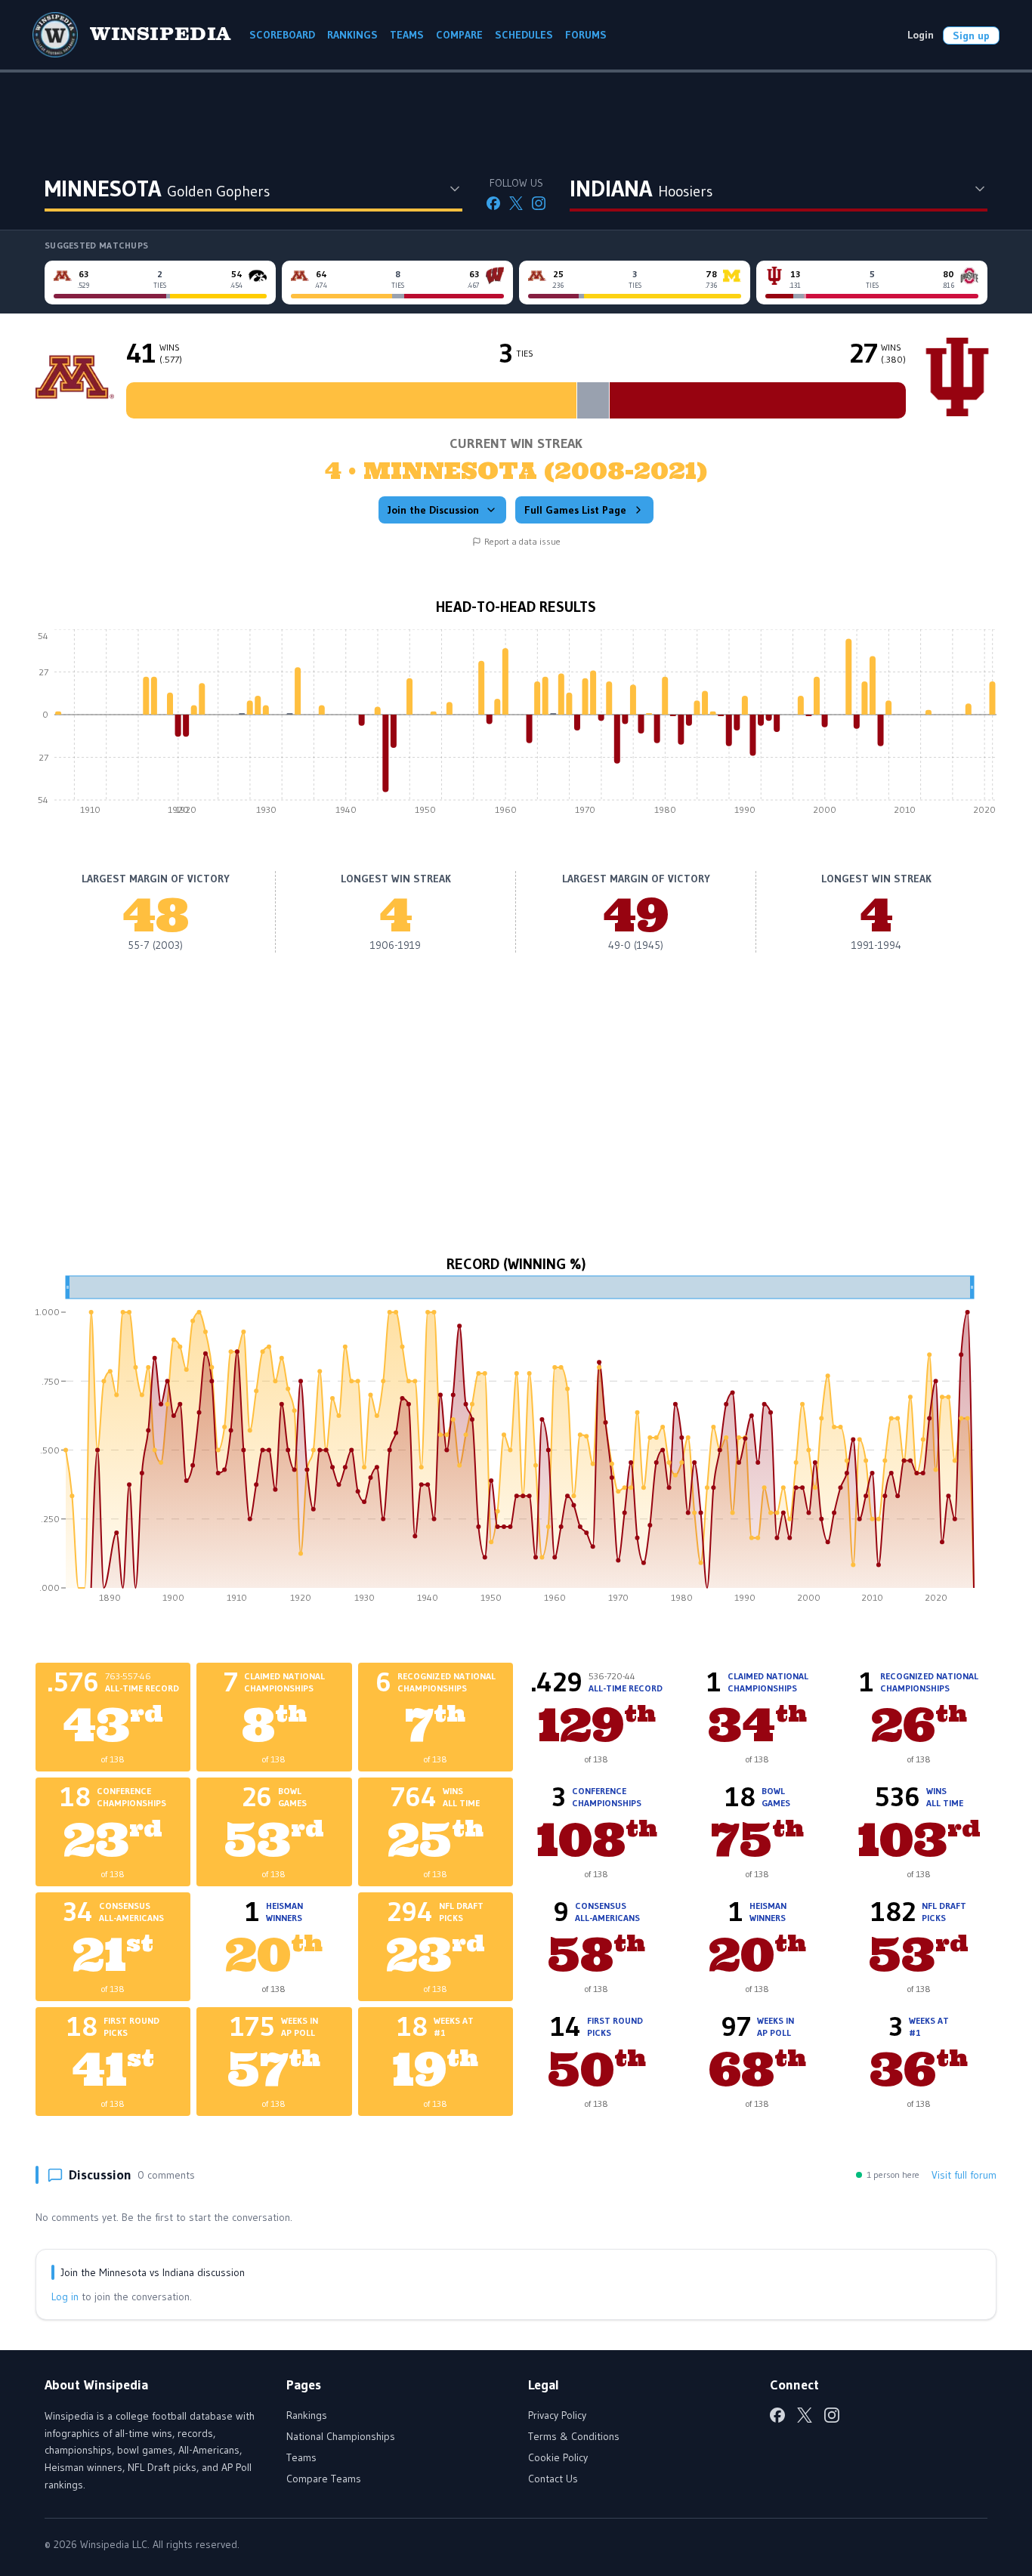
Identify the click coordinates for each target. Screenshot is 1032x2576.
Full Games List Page (575, 510)
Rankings (307, 2415)
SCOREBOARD (282, 35)
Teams (301, 2457)
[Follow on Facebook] (493, 203)
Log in (65, 2296)
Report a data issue (522, 541)
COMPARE (459, 35)
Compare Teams (324, 2479)
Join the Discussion (433, 510)
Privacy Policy (557, 2415)
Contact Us (553, 2479)
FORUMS (586, 35)
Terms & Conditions (574, 2436)
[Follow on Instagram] (539, 203)
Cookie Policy (558, 2457)
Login (921, 35)
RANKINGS (352, 35)
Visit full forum (964, 2175)
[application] (516, 726)
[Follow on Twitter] (516, 203)
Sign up (971, 36)
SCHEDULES (524, 35)
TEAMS (407, 35)
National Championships (341, 2436)
